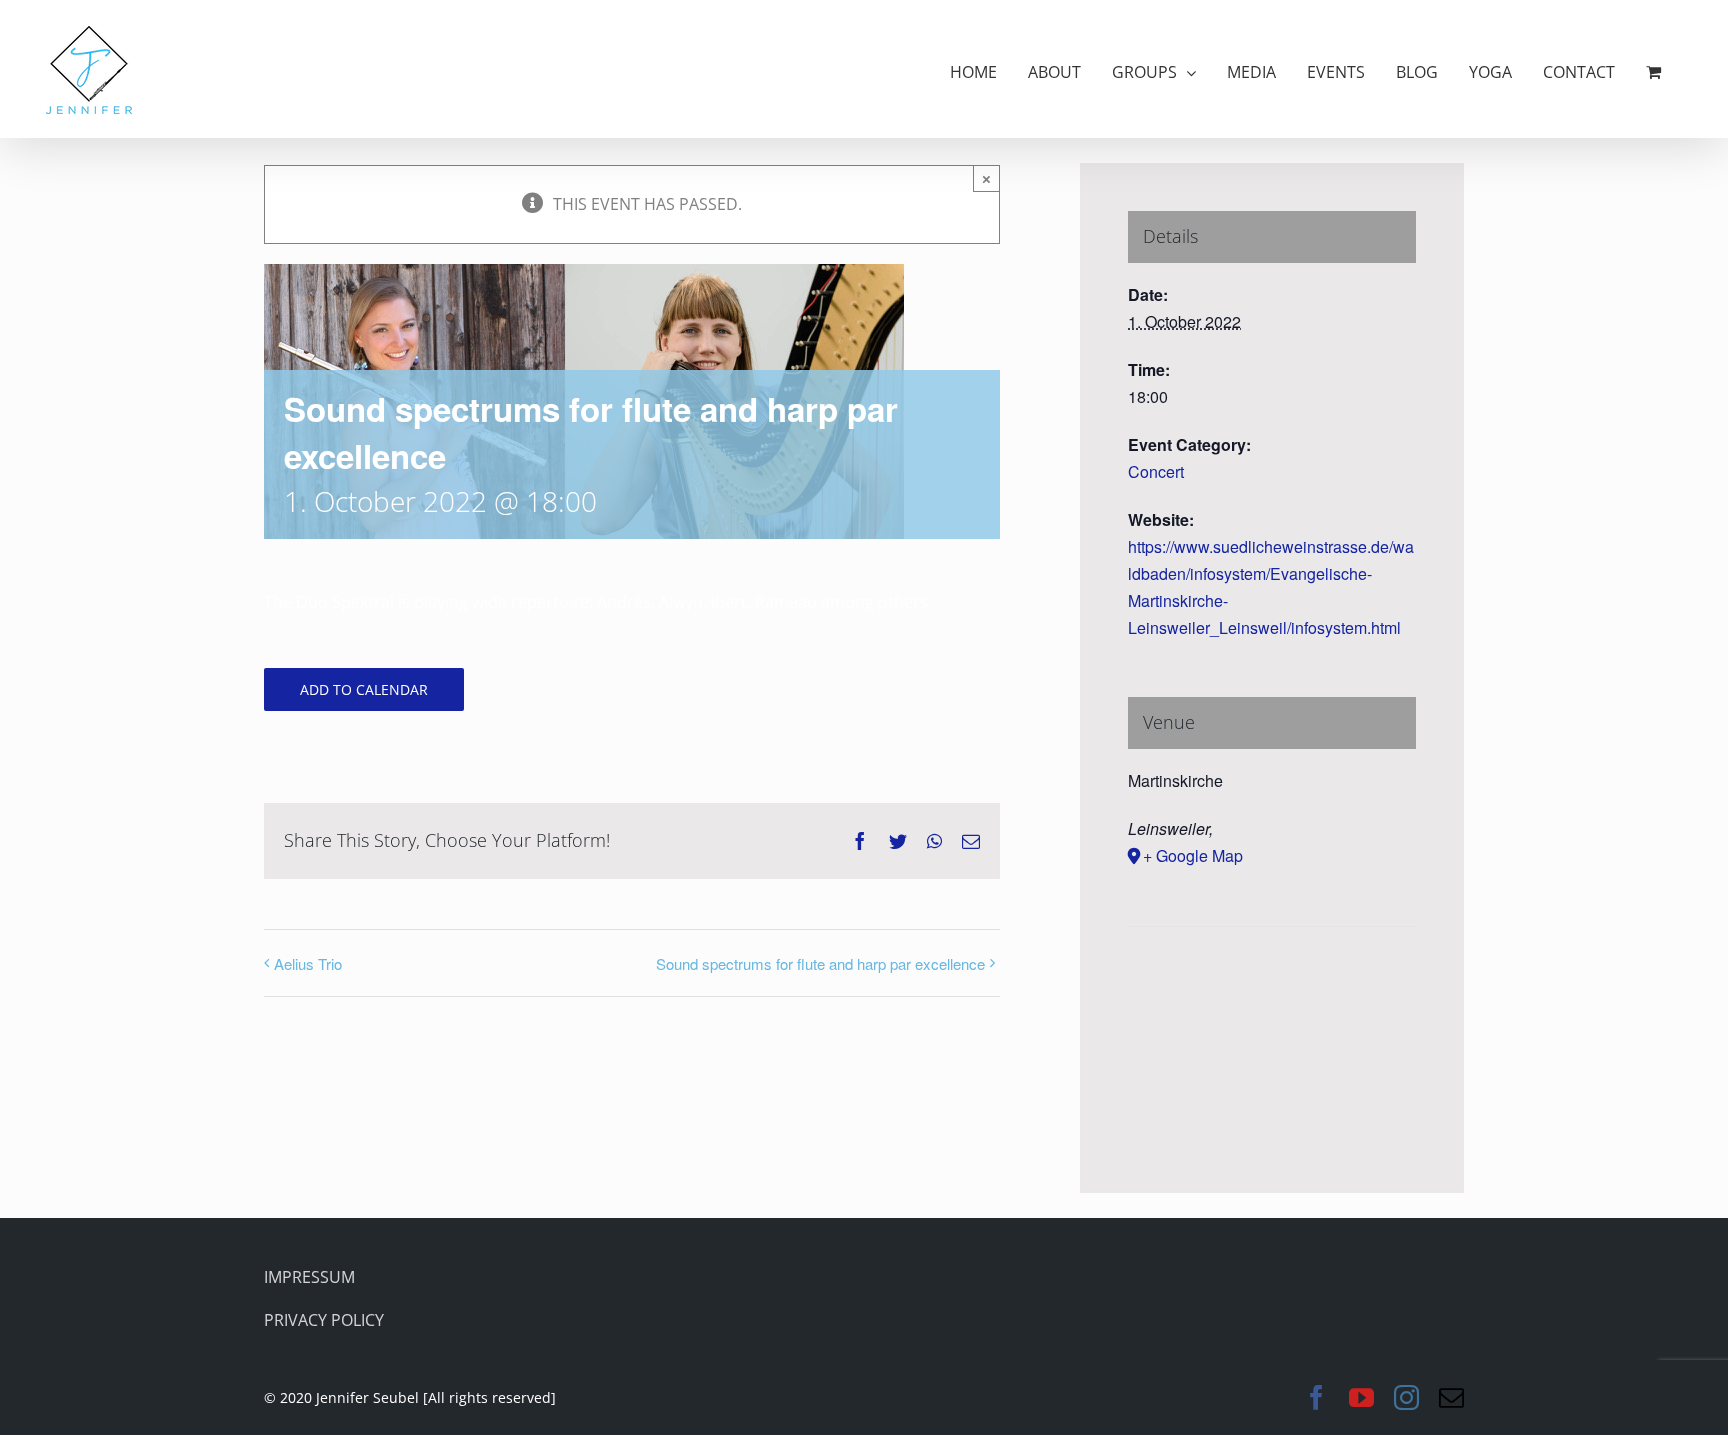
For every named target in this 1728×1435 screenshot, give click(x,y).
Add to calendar (364, 689)
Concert (1156, 471)
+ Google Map (1193, 855)
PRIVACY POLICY (324, 1320)
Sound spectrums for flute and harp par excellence (820, 963)
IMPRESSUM (309, 1277)
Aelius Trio (308, 963)
